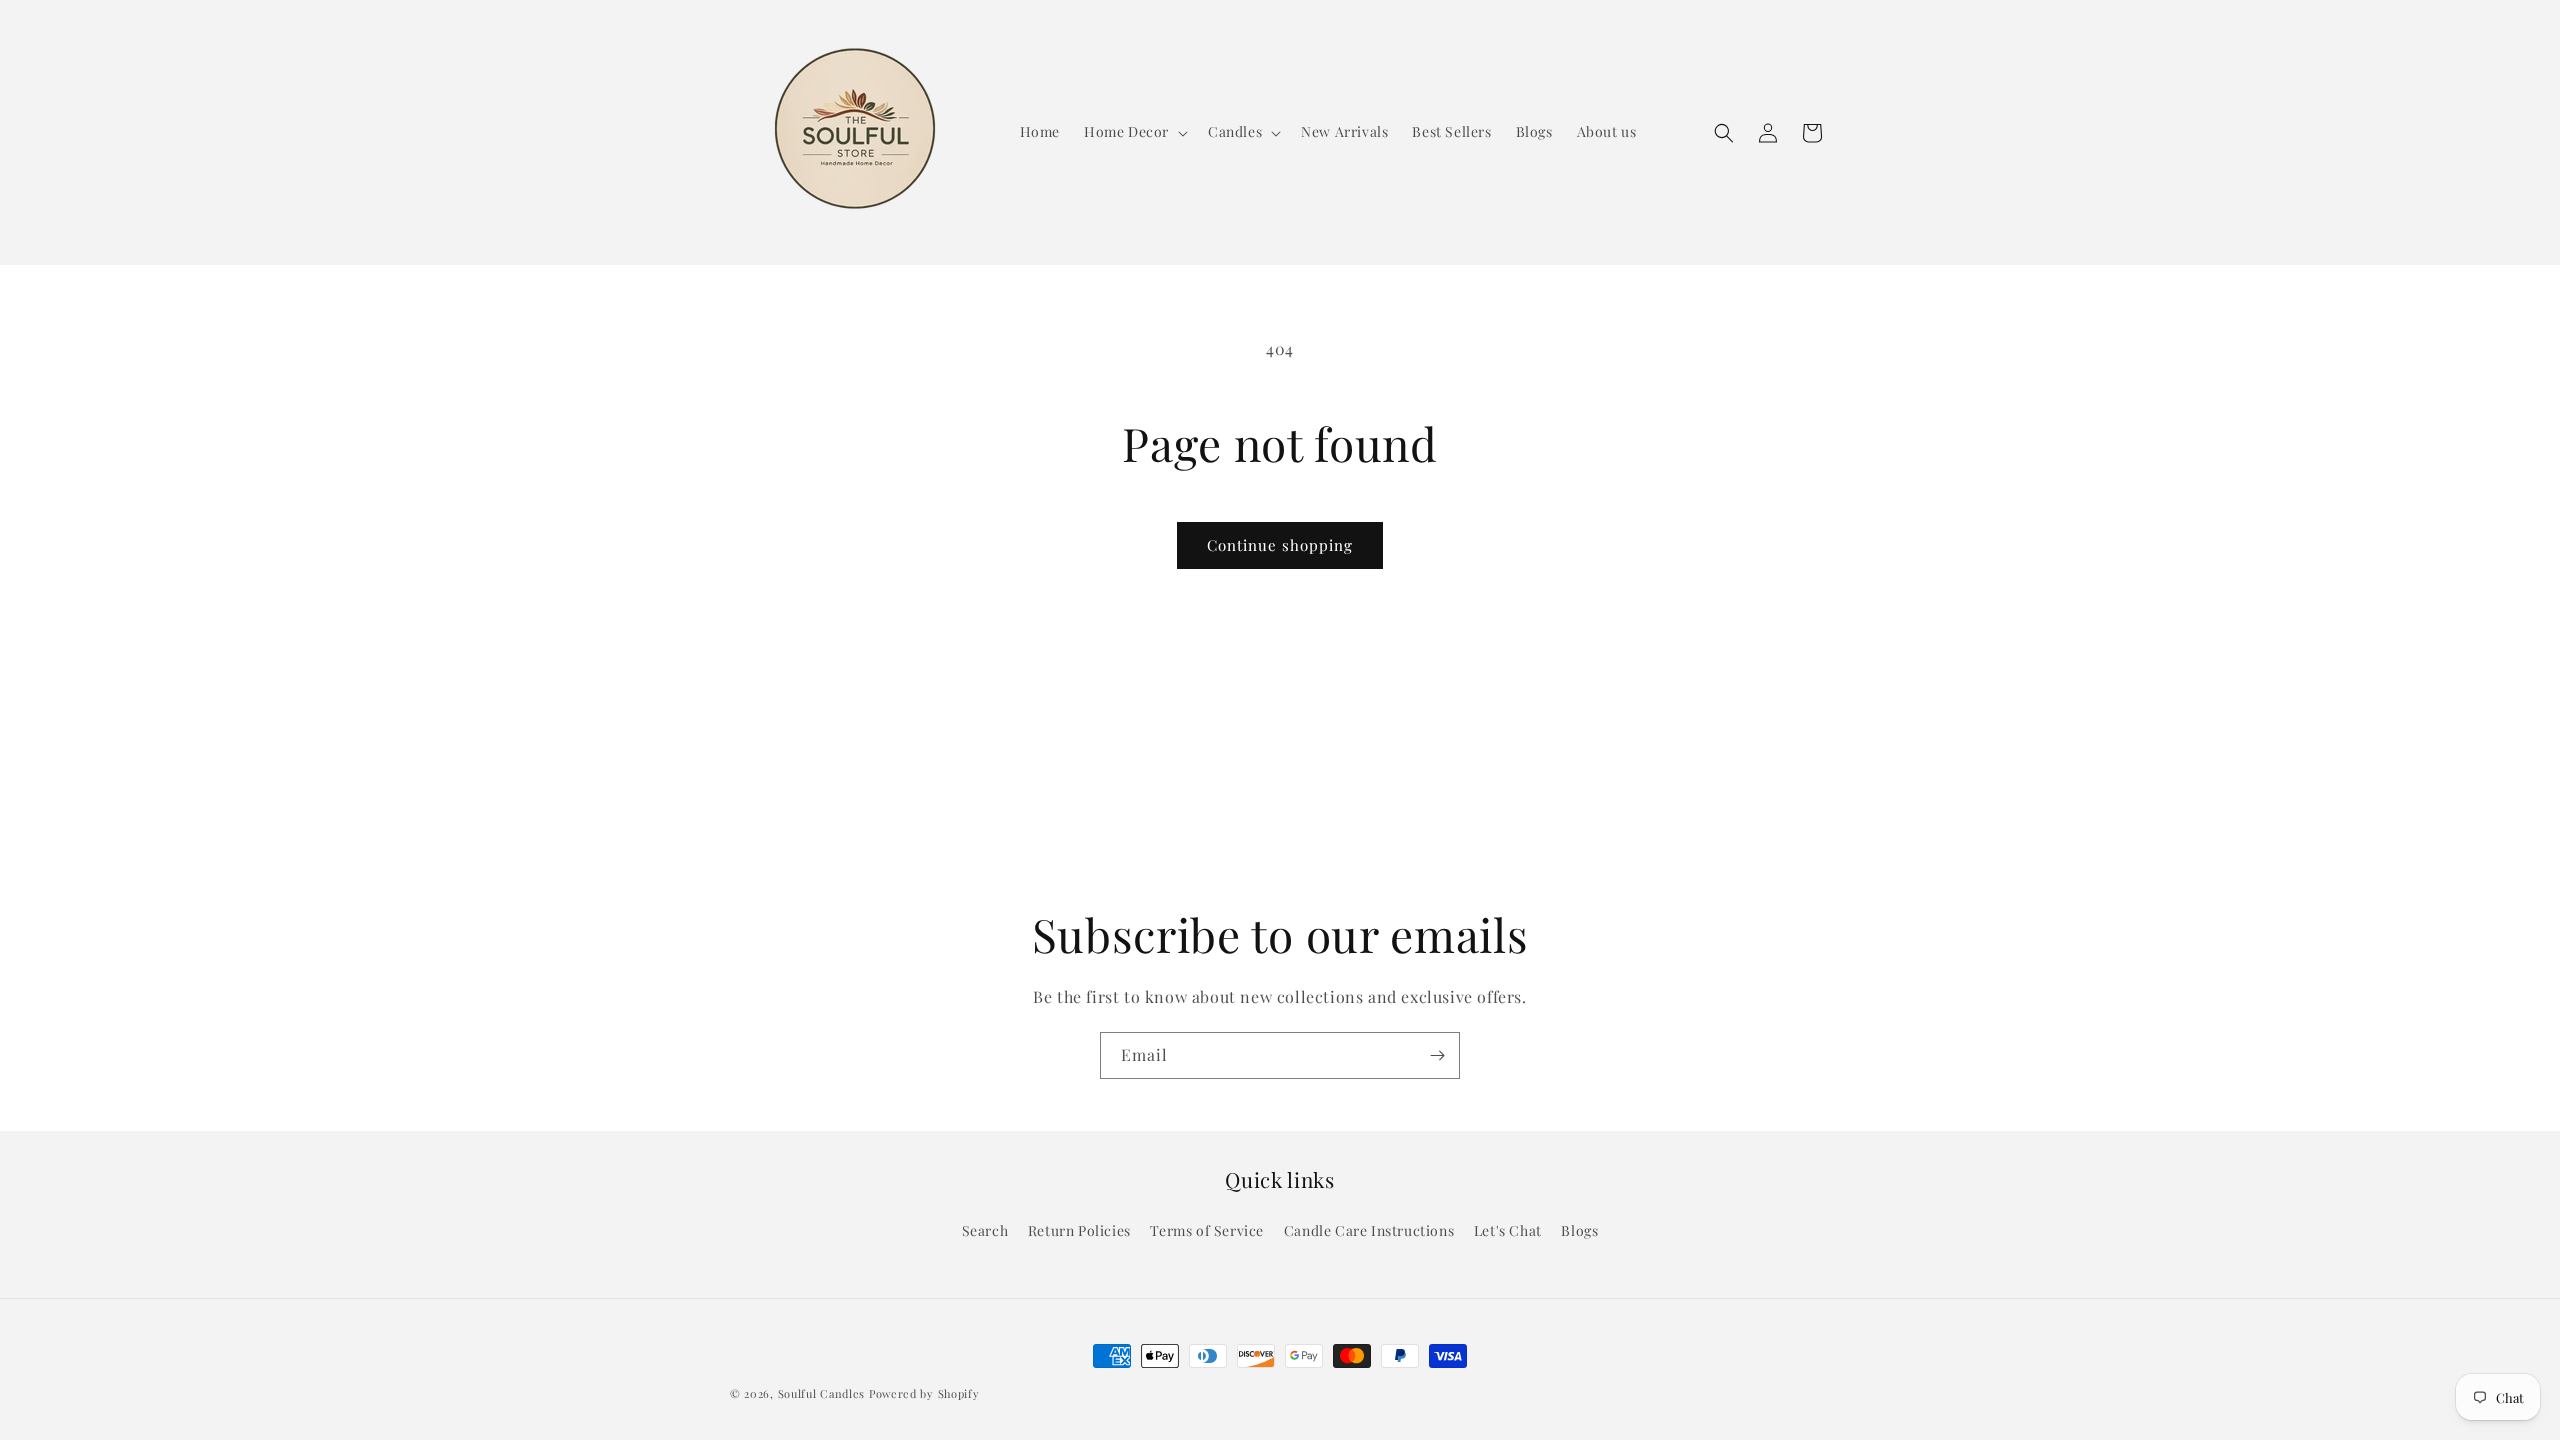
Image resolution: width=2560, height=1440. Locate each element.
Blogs (1579, 1230)
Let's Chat (1508, 1230)
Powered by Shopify (924, 1393)
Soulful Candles (822, 1393)
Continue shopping (1280, 545)
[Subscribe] (1437, 1055)
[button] (1134, 132)
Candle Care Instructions (1369, 1230)
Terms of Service (1207, 1230)
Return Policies (1079, 1230)
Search (985, 1230)
